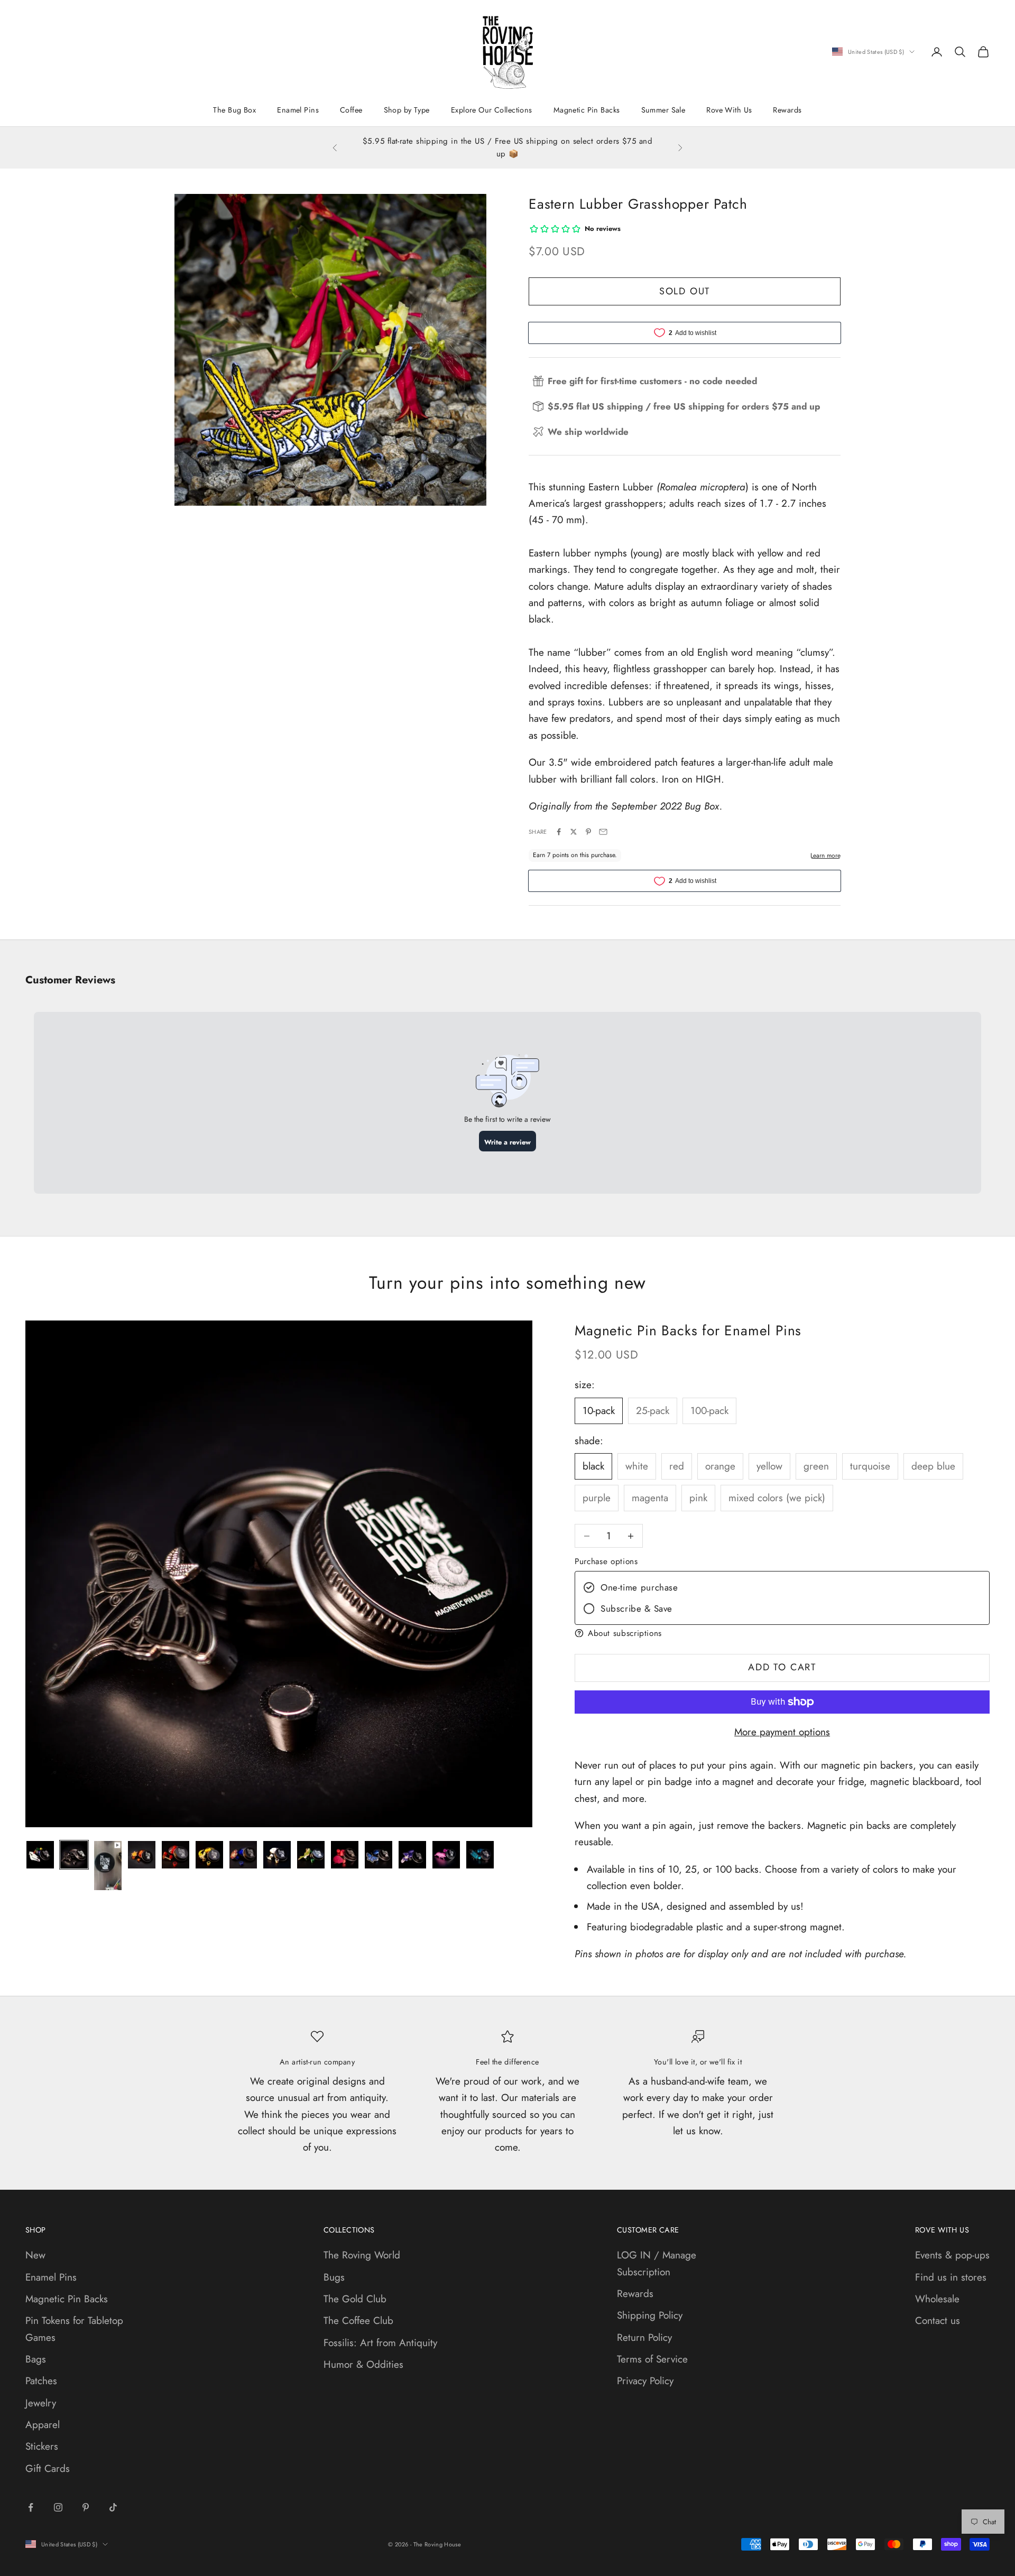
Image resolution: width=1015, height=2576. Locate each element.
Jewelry (41, 2403)
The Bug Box (234, 110)
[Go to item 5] (176, 1855)
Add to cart (782, 1667)
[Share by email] (603, 832)
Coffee (351, 110)
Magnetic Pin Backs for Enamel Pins (688, 1331)
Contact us (938, 2321)
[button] (782, 1633)
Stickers (42, 2446)
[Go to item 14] (480, 1855)
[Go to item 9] (311, 1855)
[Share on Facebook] (559, 832)
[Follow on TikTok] (113, 2507)
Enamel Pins (298, 110)
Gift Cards (48, 2468)
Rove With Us (729, 110)
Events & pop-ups (952, 2255)
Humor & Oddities (363, 2364)
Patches (41, 2381)
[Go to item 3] (108, 1866)
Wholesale (937, 2299)
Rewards (787, 110)
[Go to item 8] (277, 1855)
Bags (36, 2359)
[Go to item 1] (40, 1855)
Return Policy (644, 2337)
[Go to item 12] (412, 1855)
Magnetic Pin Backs (587, 110)
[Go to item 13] (446, 1855)
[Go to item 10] (345, 1855)
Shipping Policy (650, 2315)
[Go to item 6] (209, 1855)
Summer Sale (663, 110)
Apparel (43, 2425)
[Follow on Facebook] (31, 2507)
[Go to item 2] (74, 1855)
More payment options (782, 1732)
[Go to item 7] (243, 1855)
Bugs (334, 2277)
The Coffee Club (358, 2321)
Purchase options (606, 1561)
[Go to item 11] (379, 1855)
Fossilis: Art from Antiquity (380, 2343)
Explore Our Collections (492, 110)
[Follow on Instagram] (58, 2507)
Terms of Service (652, 2359)
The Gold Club (355, 2299)
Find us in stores (951, 2277)
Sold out (685, 291)
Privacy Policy (645, 2381)
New (35, 2255)
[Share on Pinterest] (588, 832)
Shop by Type (407, 110)
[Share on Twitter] (574, 832)
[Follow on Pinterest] (86, 2507)
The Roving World (362, 2255)
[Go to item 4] (142, 1855)
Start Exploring (528, 155)
